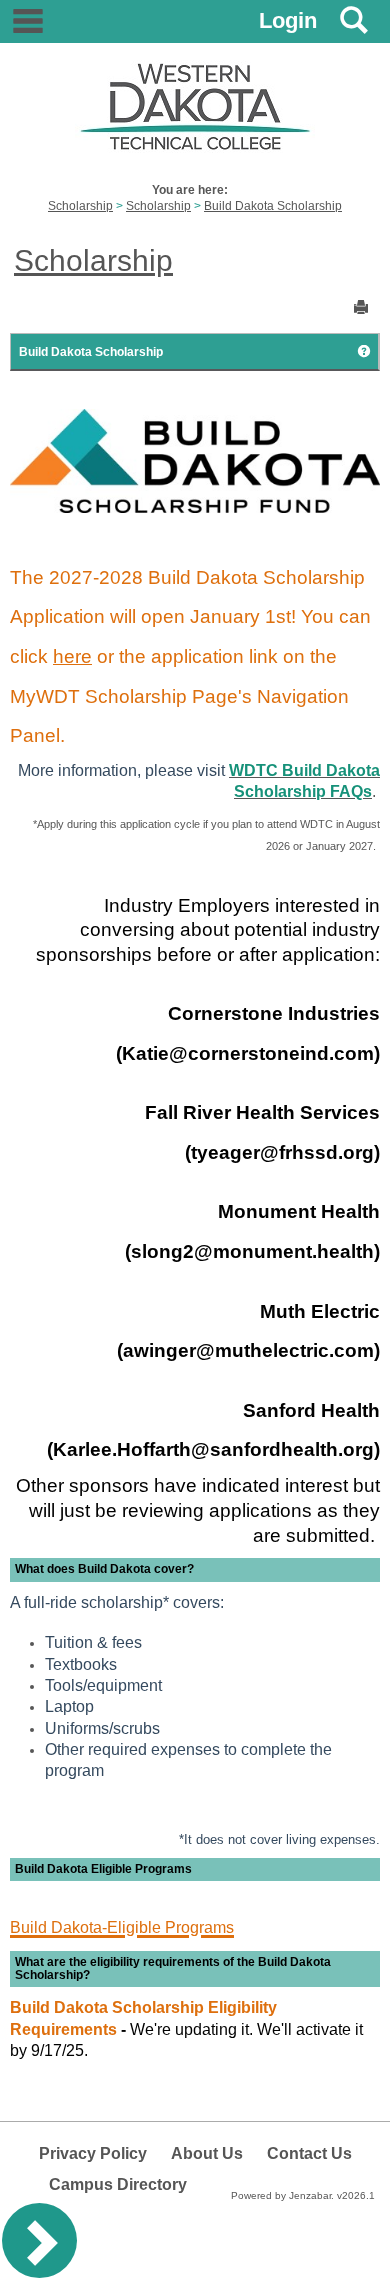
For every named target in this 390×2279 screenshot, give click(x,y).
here (72, 656)
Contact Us (309, 2153)
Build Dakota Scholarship (273, 206)
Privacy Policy (93, 2153)
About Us (207, 2153)
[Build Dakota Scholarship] (195, 460)
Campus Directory (118, 2184)
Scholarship (80, 206)
